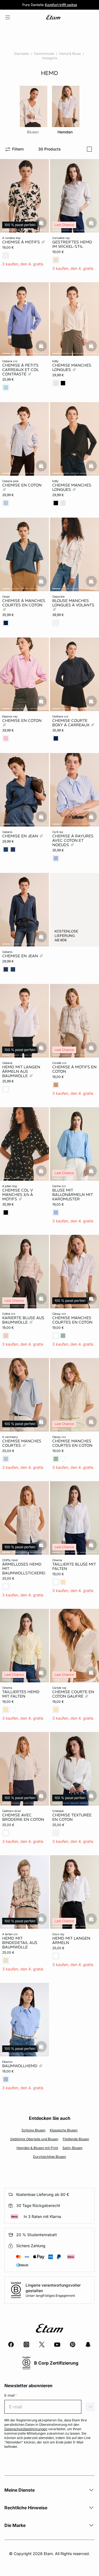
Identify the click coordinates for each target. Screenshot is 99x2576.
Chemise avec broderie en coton (23, 1817)
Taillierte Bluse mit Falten (74, 1566)
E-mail (11, 2395)
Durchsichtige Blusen (50, 2157)
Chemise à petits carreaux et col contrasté (20, 370)
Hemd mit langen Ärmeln (71, 1940)
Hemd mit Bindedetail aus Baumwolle (20, 1943)
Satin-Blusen (72, 2148)
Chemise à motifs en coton (74, 1069)
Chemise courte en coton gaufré (73, 1694)
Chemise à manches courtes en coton (24, 603)
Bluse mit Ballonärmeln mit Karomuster (73, 1195)
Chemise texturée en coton (72, 1817)
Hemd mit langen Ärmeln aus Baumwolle (21, 1071)
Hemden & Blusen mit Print (37, 2148)
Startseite (22, 54)
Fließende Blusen (76, 2139)
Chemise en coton (22, 485)
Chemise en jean (21, 836)
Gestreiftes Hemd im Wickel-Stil (72, 244)
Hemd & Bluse (70, 54)
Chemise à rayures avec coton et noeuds (73, 840)
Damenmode (44, 54)
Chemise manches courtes (22, 1443)
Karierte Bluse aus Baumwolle (23, 1320)
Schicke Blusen (33, 2130)
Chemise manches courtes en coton (72, 1320)
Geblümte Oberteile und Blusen (34, 2139)
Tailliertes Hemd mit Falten (21, 1694)
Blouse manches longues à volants (73, 603)
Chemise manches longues (72, 367)
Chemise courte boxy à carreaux (71, 723)
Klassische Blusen (64, 2130)
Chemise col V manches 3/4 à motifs (18, 1195)
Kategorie (50, 58)
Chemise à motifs (22, 242)
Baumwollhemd (20, 2066)
